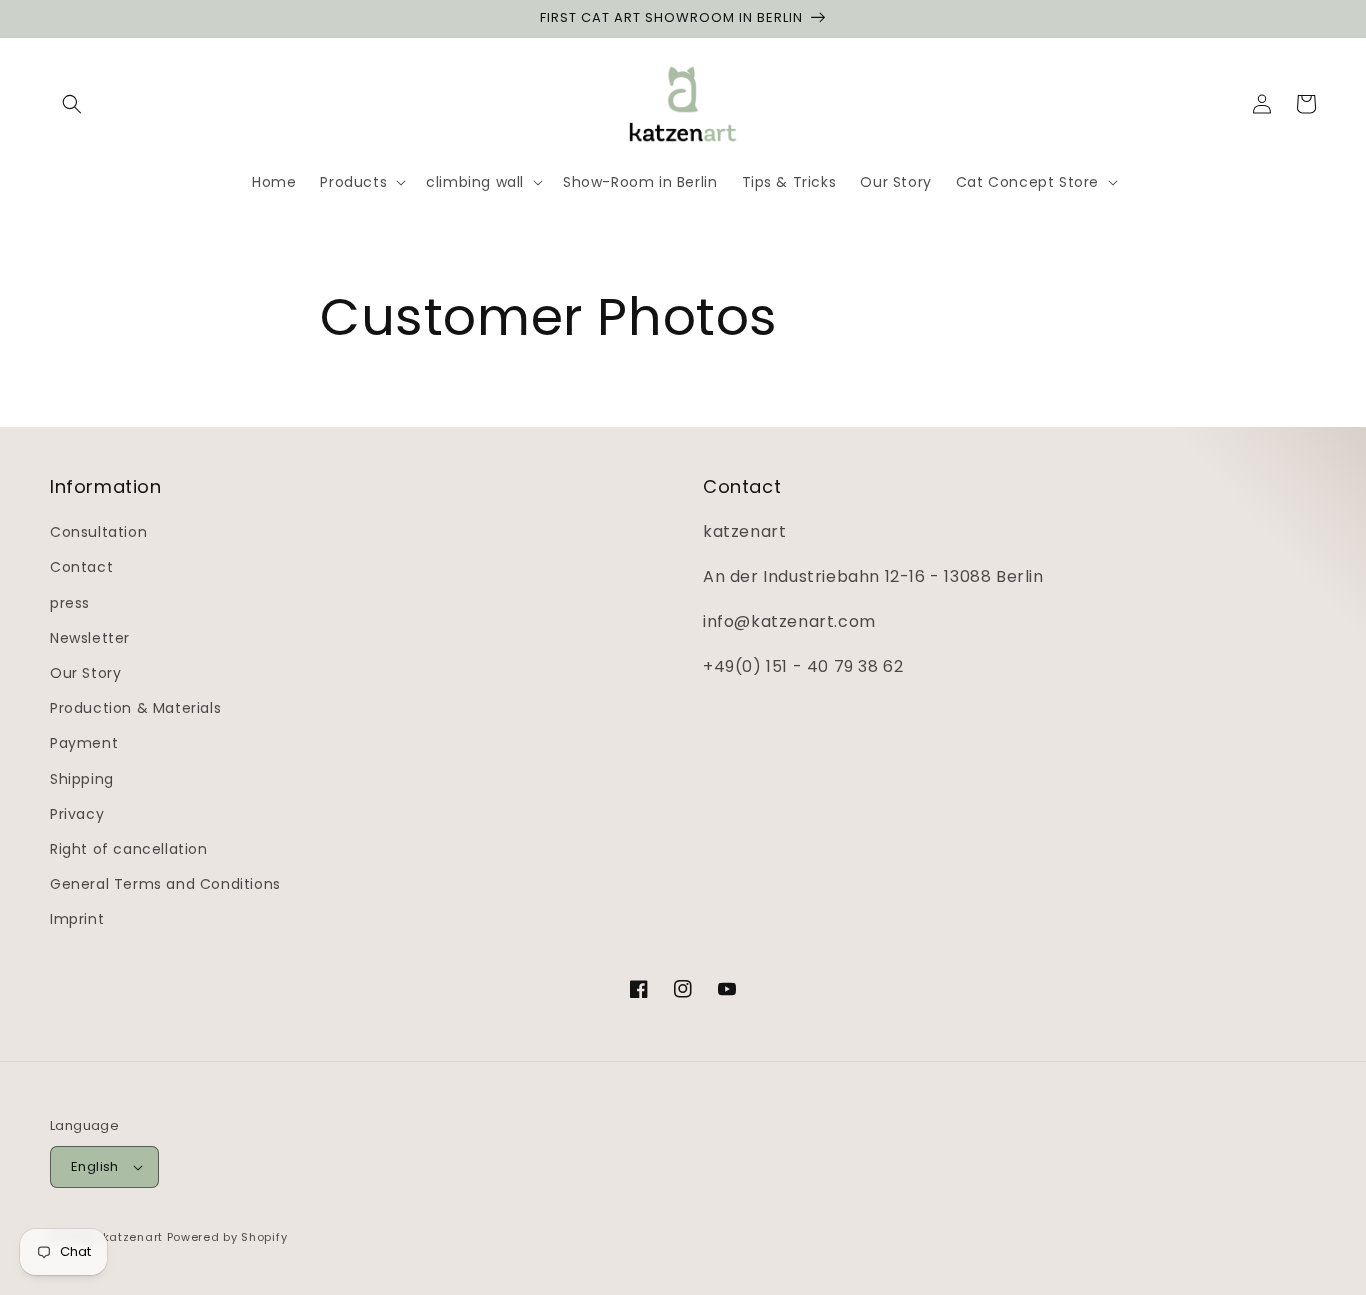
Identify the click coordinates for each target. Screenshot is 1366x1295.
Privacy (77, 814)
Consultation (98, 532)
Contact (81, 567)
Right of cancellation (129, 849)
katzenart (133, 1237)
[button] (72, 104)
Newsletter (90, 638)
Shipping (82, 779)
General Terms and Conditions (165, 884)
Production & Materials (135, 708)
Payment (84, 743)
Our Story (85, 673)
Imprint (77, 919)
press (70, 603)
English (95, 1166)
